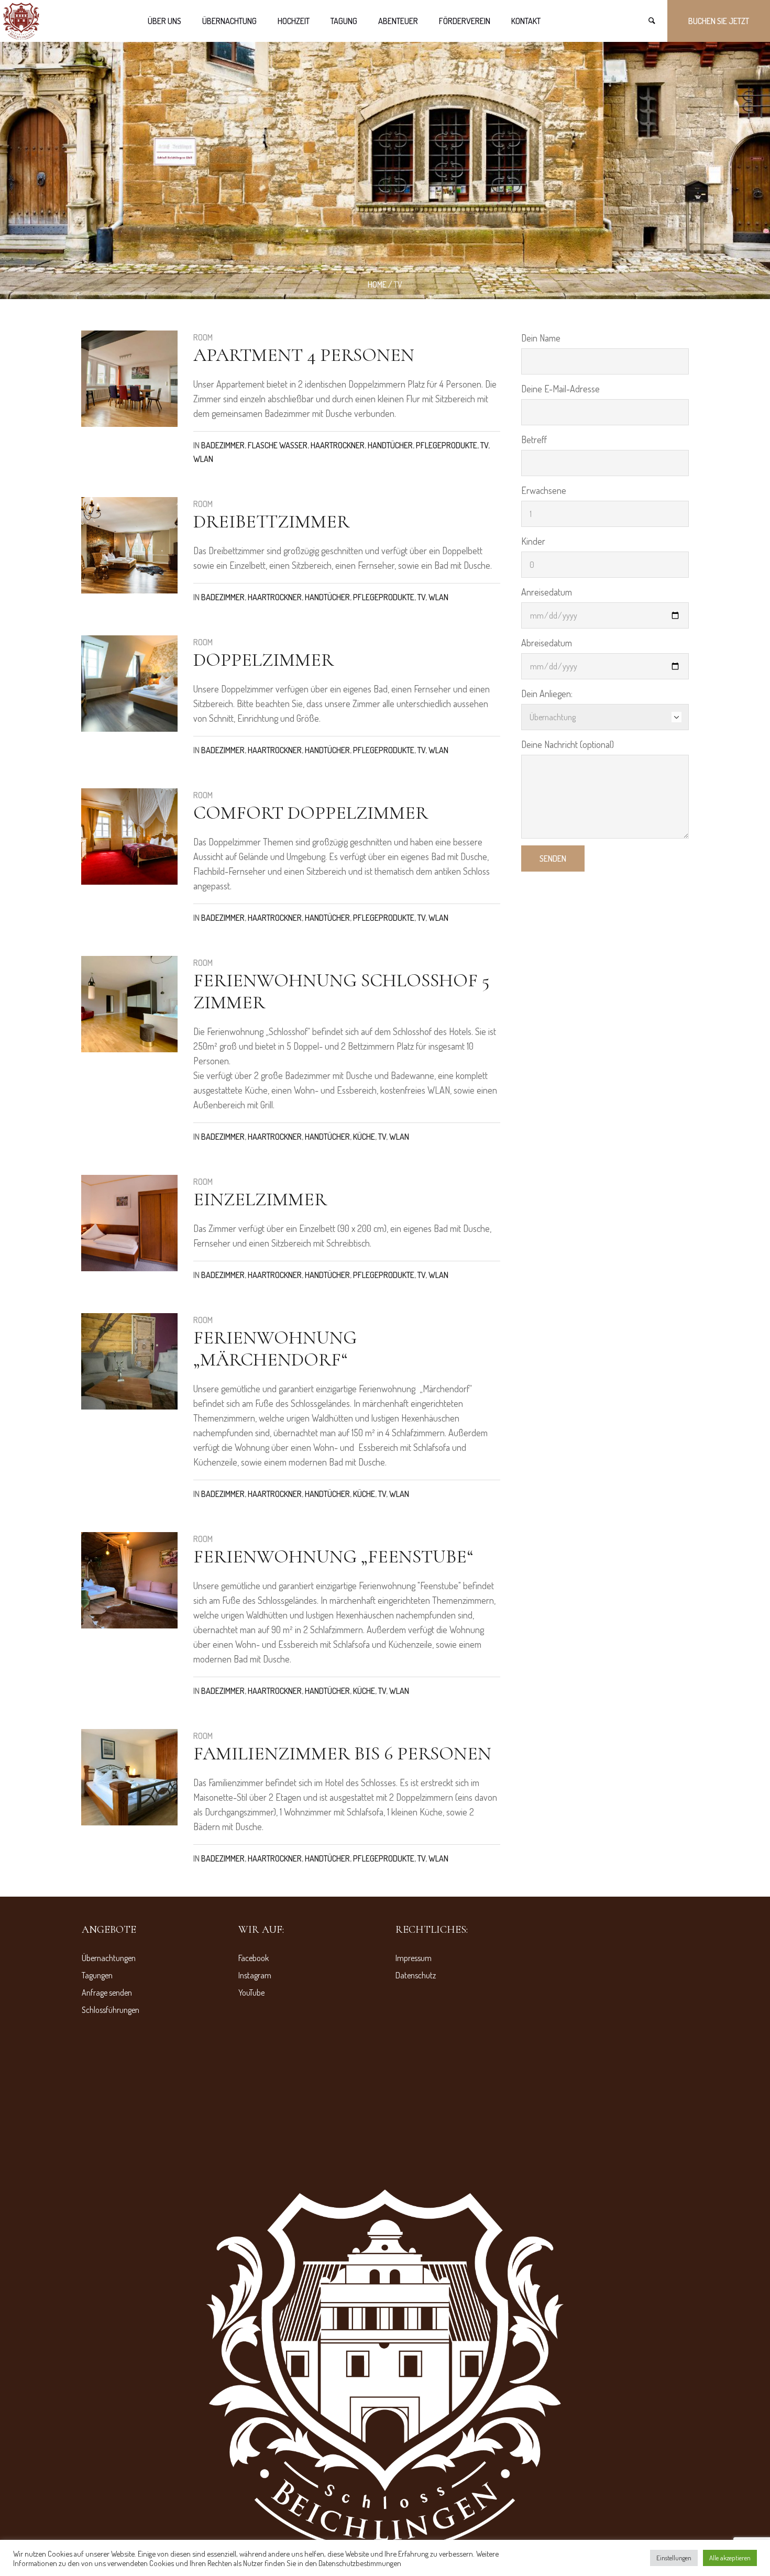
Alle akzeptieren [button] (730, 2558)
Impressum (414, 1958)
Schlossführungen (111, 2010)
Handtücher (390, 445)
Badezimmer (223, 445)
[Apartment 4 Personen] (129, 379)
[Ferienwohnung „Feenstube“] (129, 1580)
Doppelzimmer (263, 660)
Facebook (254, 1958)
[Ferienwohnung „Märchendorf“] (129, 1361)
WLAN (203, 459)
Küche (364, 1137)
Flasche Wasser (278, 445)
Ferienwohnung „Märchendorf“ (275, 1348)
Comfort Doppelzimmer (311, 813)
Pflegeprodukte (447, 445)
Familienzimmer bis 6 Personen (342, 1753)
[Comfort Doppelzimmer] (129, 836)
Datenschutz (416, 1975)
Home (377, 284)
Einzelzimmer (260, 1199)
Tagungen (97, 1975)
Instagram (255, 1975)
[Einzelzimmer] (129, 1223)
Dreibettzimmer (271, 521)
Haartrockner (338, 445)
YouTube (251, 1992)
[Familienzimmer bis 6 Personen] (129, 1777)
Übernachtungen (109, 1958)
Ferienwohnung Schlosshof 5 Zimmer (341, 991)
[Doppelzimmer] (129, 684)
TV (484, 445)
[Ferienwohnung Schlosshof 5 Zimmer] (129, 1004)
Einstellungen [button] (674, 2558)
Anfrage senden (107, 1992)
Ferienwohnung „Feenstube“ (333, 1556)
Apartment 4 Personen (304, 355)
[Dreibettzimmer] (129, 545)
